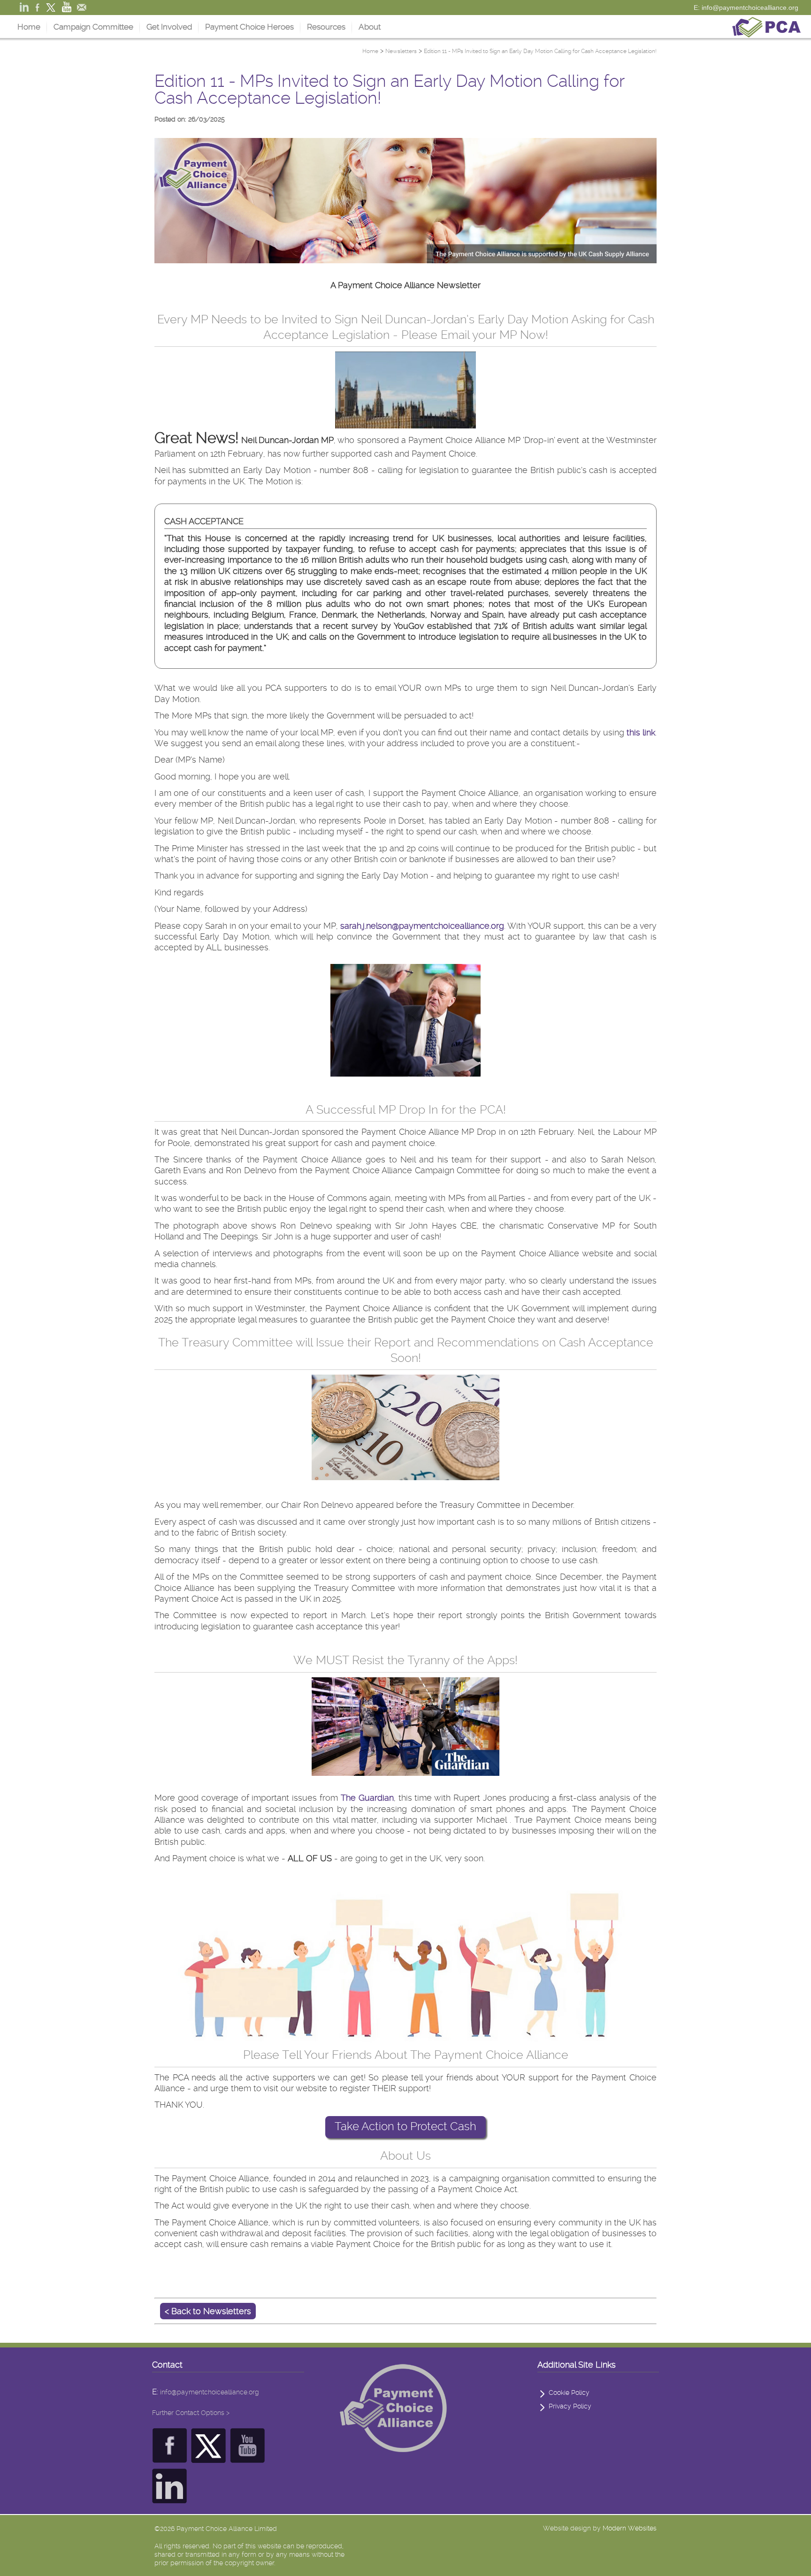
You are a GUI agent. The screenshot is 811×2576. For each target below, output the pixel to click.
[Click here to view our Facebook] (170, 2458)
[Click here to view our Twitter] (209, 2458)
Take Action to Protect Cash (405, 2126)
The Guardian (367, 1798)
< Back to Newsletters (208, 2311)
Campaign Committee (93, 27)
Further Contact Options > (191, 2413)
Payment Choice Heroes (249, 27)
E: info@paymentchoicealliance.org (746, 8)
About (370, 27)
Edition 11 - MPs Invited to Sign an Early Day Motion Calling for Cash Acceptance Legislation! (540, 51)
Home (29, 27)
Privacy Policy (570, 2406)
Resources (326, 27)
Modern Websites (630, 2528)
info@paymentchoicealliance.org (210, 2392)
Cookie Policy (569, 2393)
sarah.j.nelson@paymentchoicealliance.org (422, 926)
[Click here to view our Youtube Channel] (248, 2458)
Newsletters (401, 51)
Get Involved (169, 27)
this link (641, 732)
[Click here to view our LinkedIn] (170, 2498)
